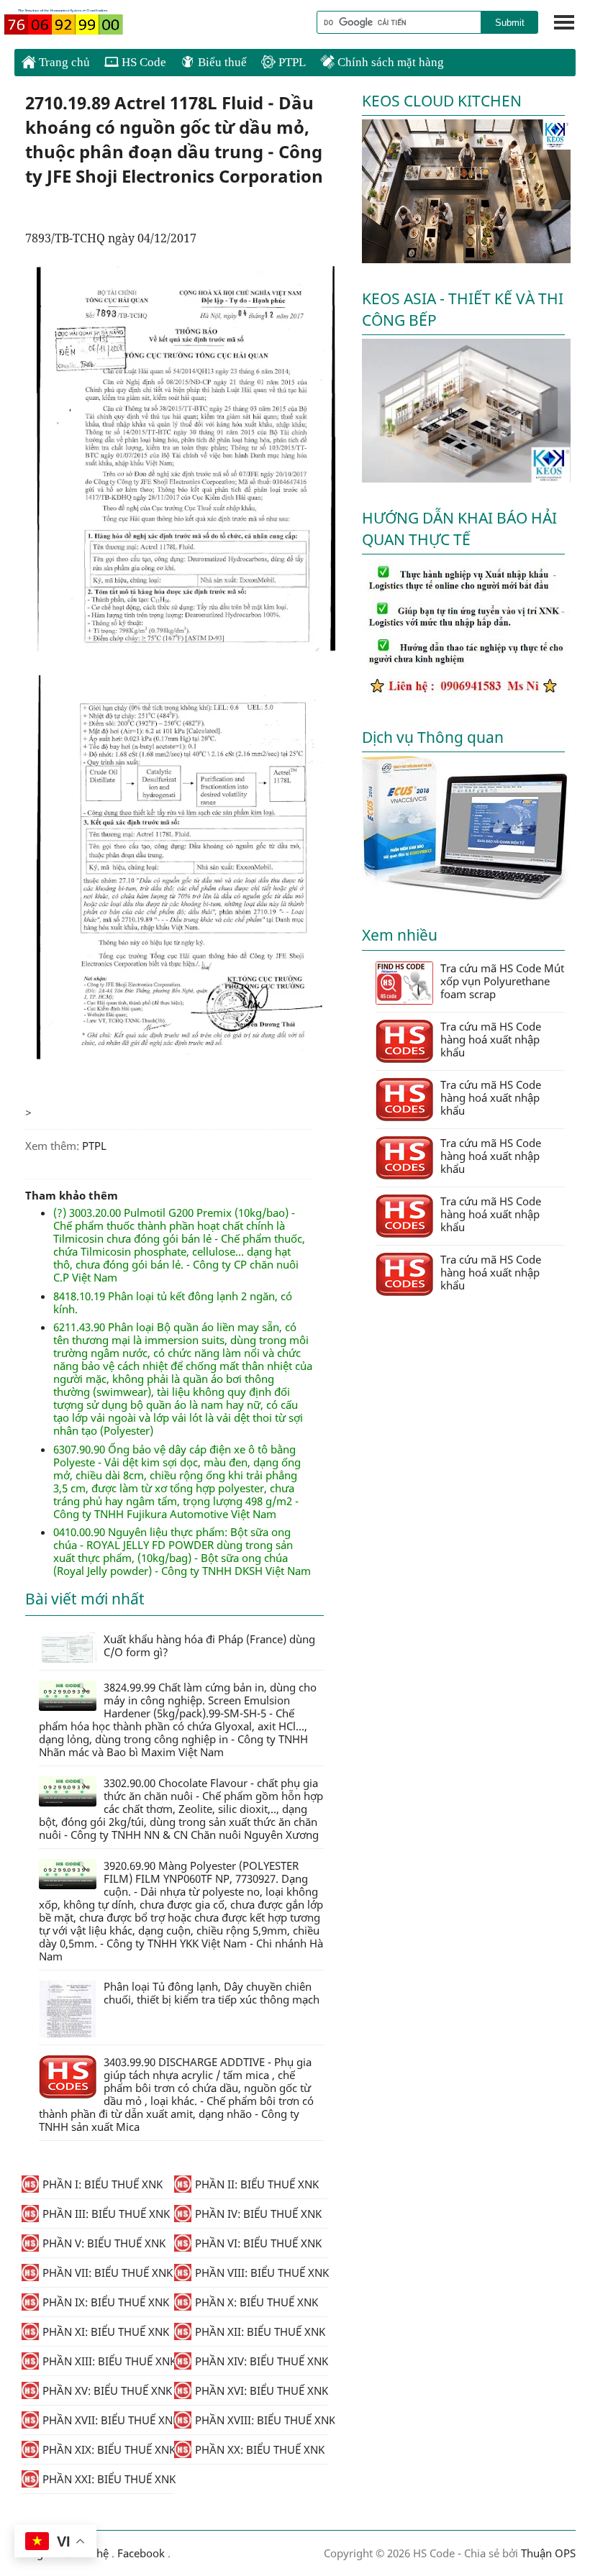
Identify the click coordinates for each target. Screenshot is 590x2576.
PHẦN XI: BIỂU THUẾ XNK (106, 2331)
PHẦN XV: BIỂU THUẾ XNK (107, 2390)
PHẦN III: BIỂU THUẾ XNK (106, 2214)
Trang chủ (63, 62)
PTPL (291, 62)
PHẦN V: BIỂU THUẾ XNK (104, 2243)
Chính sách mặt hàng (389, 62)
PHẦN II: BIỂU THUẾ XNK (257, 2184)
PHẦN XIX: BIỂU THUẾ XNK (108, 2449)
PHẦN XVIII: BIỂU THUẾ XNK (261, 2420)
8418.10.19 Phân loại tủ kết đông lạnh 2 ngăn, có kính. (173, 1302)
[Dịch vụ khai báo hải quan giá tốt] (466, 895)
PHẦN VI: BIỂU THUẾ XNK (258, 2243)
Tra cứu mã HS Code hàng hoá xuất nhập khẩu (491, 1039)
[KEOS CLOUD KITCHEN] (466, 259)
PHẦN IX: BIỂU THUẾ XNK (106, 2302)
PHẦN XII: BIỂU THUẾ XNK (260, 2331)
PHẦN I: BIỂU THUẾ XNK (103, 2184)
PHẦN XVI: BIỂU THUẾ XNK (261, 2390)
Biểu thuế (221, 62)
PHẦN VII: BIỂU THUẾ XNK (108, 2273)
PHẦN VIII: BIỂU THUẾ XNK (261, 2273)
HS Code (142, 62)
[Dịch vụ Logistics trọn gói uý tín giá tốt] (466, 698)
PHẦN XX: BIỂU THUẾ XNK (260, 2449)
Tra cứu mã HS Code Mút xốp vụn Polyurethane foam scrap (502, 981)
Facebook (141, 2553)
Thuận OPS (547, 2553)
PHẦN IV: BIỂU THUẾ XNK (258, 2214)
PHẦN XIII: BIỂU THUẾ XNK (108, 2361)
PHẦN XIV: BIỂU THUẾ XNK (261, 2361)
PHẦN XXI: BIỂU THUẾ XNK (108, 2479)
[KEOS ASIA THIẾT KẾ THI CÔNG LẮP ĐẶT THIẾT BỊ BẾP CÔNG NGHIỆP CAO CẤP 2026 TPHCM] (466, 478)
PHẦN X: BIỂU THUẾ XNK (257, 2302)
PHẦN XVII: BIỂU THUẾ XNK (108, 2420)
